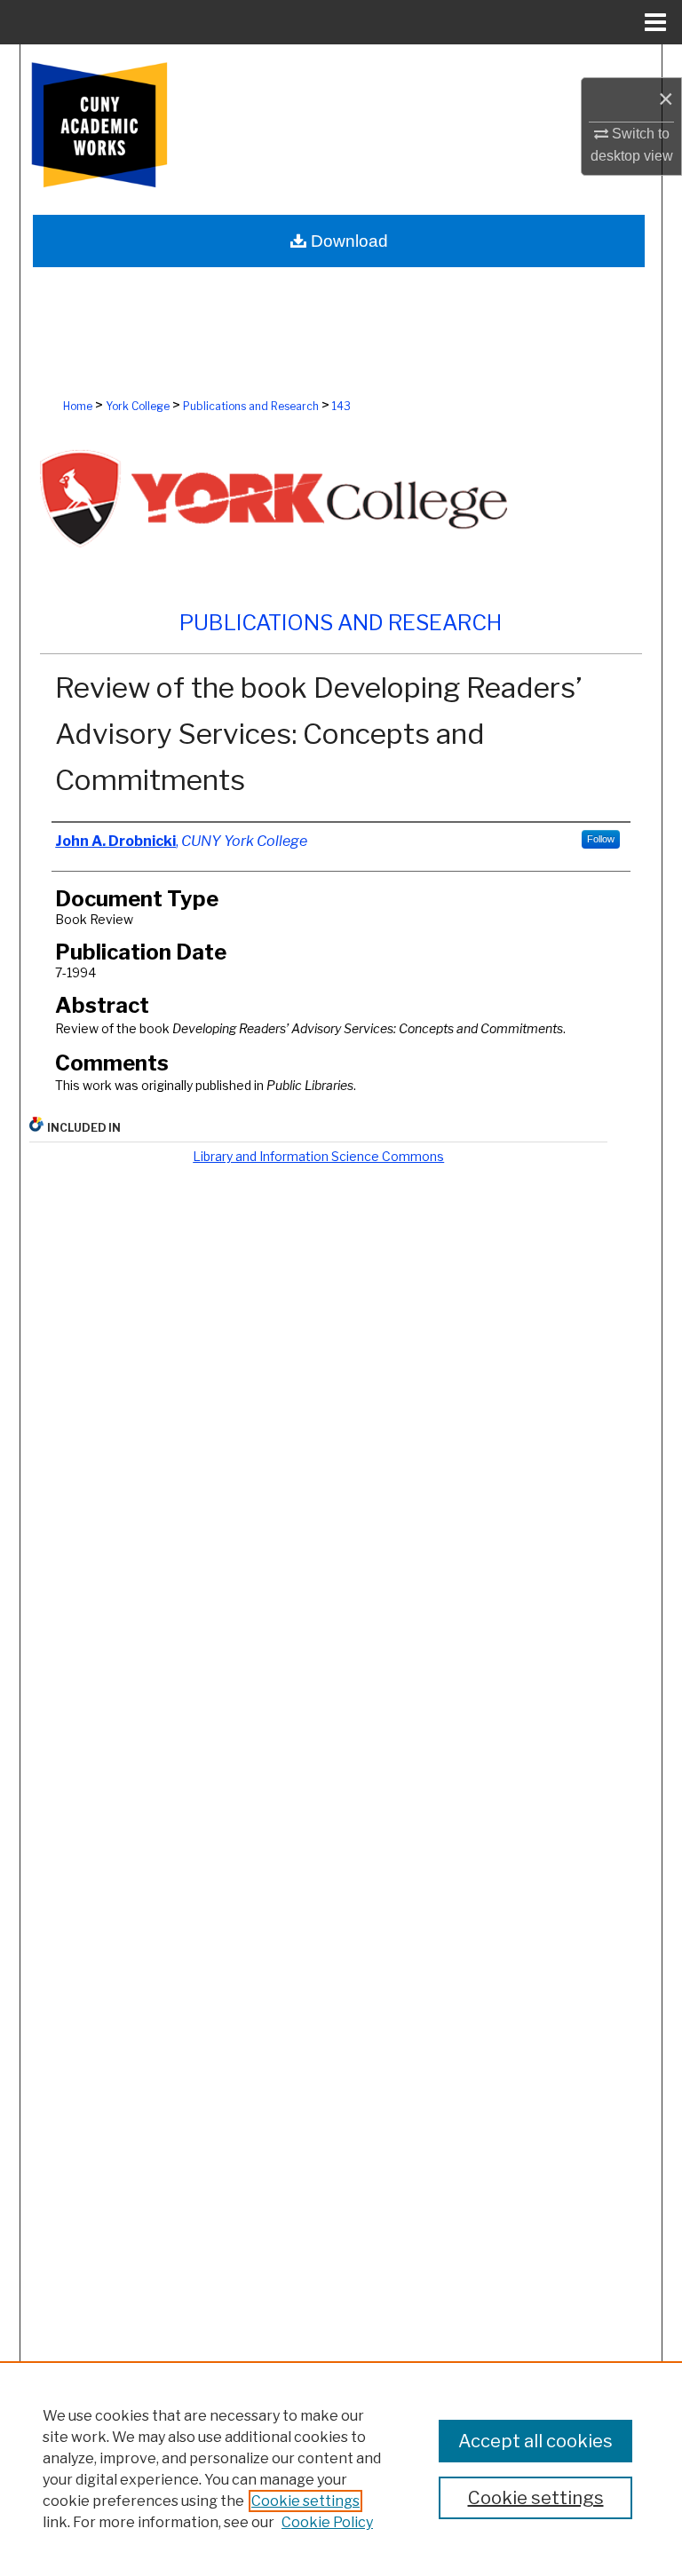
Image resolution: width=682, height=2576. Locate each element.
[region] (341, 2469)
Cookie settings (305, 2501)
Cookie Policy (327, 2522)
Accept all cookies (535, 2441)
